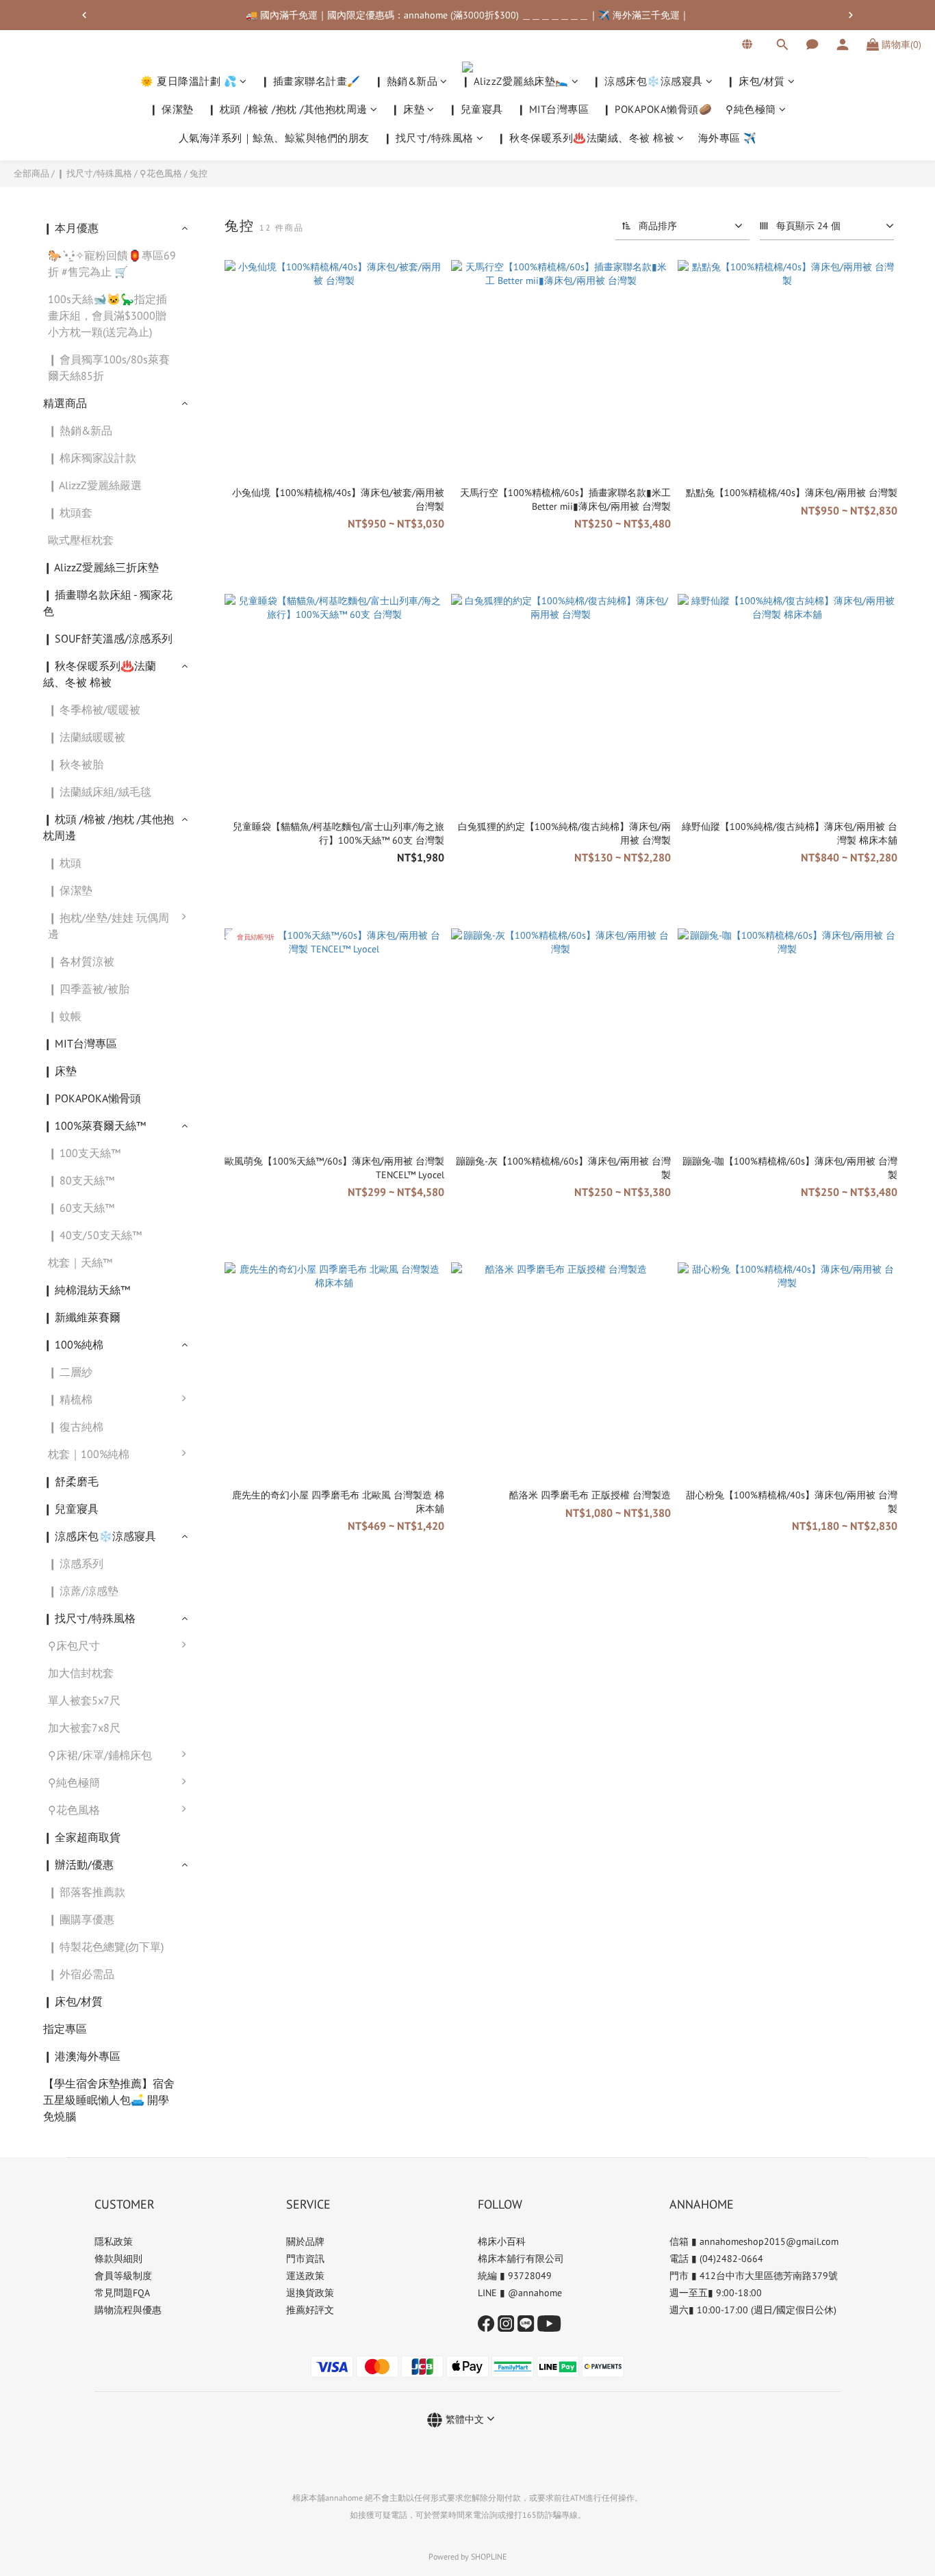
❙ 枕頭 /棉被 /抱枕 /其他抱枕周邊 (287, 110)
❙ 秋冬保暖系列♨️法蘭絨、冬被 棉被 (586, 138)
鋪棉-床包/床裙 (244, 1762)
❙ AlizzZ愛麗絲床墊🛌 (515, 81)
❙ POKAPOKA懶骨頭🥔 (657, 110)
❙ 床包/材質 (756, 81)
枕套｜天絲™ (80, 1262)
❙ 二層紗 (70, 1372)
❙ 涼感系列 (76, 1563)
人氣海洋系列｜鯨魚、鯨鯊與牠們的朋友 (274, 138)
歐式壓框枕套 (81, 540)
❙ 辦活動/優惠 (78, 1864)
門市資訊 (305, 2259)
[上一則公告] (84, 15)
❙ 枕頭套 (70, 512)
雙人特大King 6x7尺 (255, 1734)
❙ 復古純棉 (76, 1427)
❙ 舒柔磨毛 (71, 1481)
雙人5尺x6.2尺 (242, 1680)
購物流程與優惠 (128, 2310)
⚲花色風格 (161, 173)
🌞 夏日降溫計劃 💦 (189, 81)
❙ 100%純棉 (73, 1344)
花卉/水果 (231, 1997)
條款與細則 (118, 2259)
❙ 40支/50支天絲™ (95, 1235)
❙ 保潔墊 (171, 110)
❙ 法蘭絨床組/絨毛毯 (100, 792)
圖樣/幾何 (231, 1970)
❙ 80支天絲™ (81, 1180)
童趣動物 (229, 1888)
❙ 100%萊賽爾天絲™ (94, 1126)
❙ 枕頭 (65, 863)
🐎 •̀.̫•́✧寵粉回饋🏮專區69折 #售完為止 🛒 (112, 263)
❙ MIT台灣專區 (553, 110)
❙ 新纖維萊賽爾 (82, 1317)
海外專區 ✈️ (728, 138)
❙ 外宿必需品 (81, 1974)
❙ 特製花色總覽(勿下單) (106, 1947)
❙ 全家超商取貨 (82, 1837)
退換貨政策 (310, 2293)
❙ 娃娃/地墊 (236, 924)
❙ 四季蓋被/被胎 (89, 989)
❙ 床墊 (408, 110)
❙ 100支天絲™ (84, 1153)
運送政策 (305, 2276)
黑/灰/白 (227, 1789)
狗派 (218, 1915)
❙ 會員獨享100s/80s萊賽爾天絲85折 (109, 367)
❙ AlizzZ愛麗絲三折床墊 (101, 567)
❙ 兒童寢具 (476, 110)
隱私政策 (114, 2241)
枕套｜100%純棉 (89, 1454)
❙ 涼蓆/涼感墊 (83, 1591)
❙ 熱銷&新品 (406, 81)
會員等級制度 (123, 2276)
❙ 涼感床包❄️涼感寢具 (648, 81)
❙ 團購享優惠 (81, 1919)
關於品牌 (305, 2241)
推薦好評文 (310, 2310)
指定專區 (65, 2029)
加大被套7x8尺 (84, 1728)
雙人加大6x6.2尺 (247, 1707)
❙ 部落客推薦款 (87, 1892)
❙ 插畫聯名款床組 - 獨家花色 (108, 603)
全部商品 (31, 173)
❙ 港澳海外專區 (82, 2056)
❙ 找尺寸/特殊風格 (428, 138)
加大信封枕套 (81, 1673)
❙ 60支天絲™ (81, 1208)
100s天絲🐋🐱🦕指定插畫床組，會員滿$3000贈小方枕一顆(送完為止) (107, 315)
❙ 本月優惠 (71, 228)
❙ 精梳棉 (70, 1399)
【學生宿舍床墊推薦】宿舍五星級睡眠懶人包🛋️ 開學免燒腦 (109, 2100)
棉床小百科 (502, 2241)
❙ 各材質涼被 (81, 961)
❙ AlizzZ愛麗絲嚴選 (95, 485)
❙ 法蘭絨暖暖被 (87, 737)
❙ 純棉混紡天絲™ (87, 1290)
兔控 (198, 173)
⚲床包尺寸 (74, 1645)
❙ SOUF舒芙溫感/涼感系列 (108, 638)
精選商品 (65, 403)
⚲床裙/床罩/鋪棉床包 (100, 1755)
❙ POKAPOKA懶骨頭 (92, 1098)
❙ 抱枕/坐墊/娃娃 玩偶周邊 (108, 926)
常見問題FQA (122, 2293)
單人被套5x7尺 (84, 1700)
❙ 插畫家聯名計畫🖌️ (311, 81)
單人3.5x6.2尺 (240, 1652)
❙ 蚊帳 (65, 1016)
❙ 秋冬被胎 (76, 764)
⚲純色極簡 (751, 110)
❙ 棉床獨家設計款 (92, 458)
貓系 (218, 1860)
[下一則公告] (851, 15)
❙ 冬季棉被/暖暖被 (94, 710)
